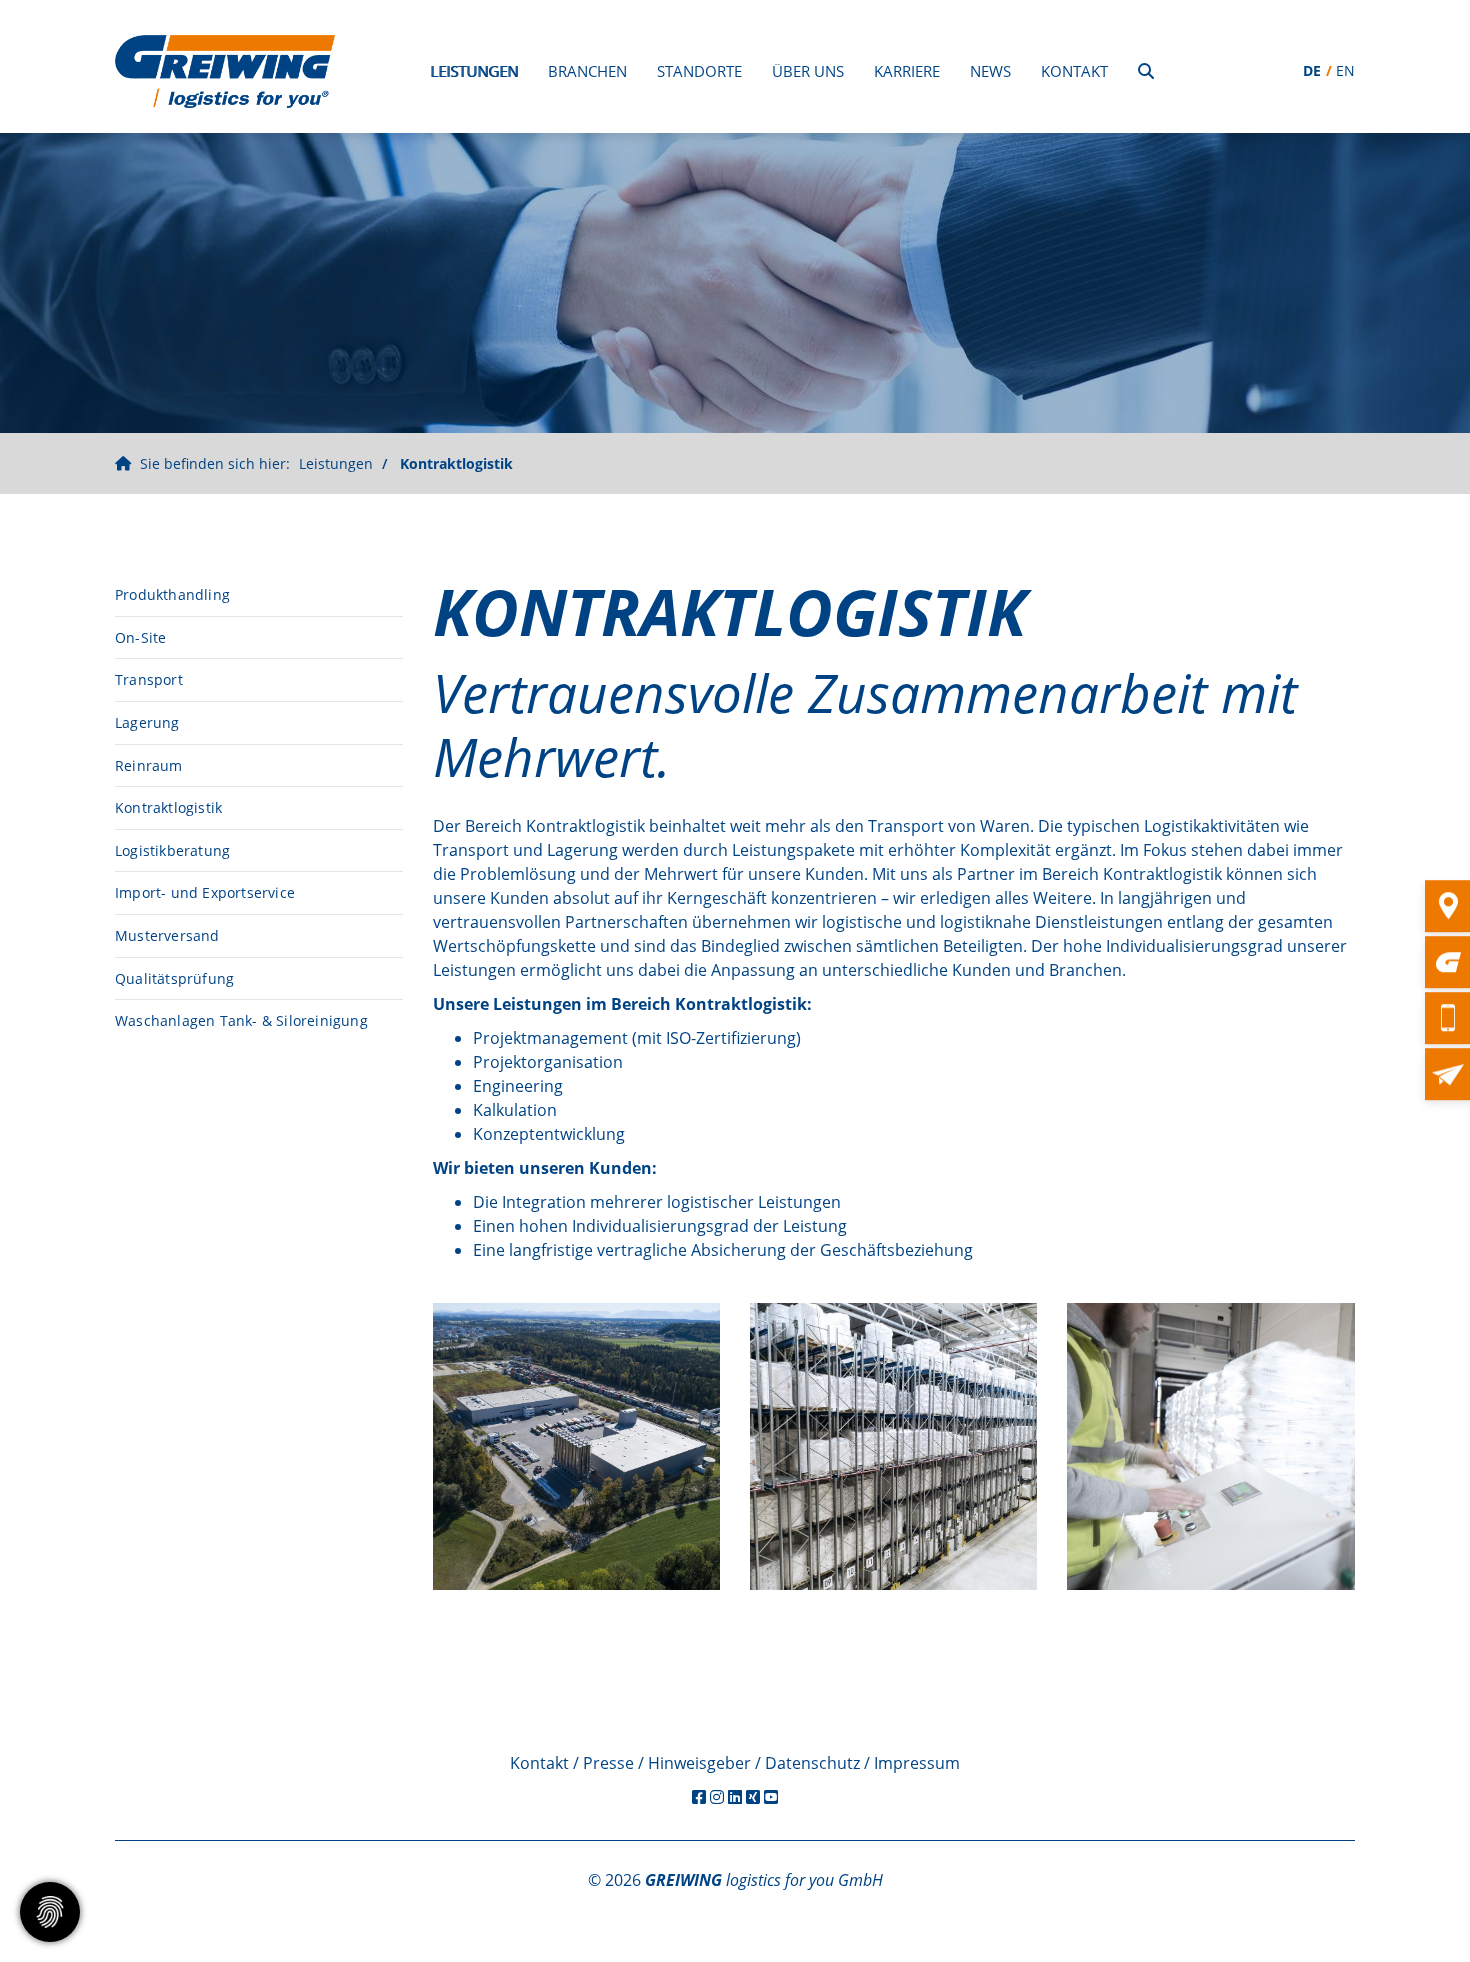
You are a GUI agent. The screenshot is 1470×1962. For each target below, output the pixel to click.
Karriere (907, 71)
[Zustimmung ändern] (50, 1912)
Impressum (917, 1763)
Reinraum (149, 765)
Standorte (699, 71)
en (1345, 70)
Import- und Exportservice (205, 892)
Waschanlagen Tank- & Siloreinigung (241, 1020)
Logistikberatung (172, 850)
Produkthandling (172, 594)
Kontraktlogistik (456, 463)
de (1312, 70)
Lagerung (147, 722)
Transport (149, 679)
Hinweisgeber (699, 1763)
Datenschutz (812, 1763)
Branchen (587, 71)
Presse (608, 1763)
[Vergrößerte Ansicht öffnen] (576, 1446)
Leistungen (474, 71)
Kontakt (1074, 71)
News (990, 71)
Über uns (808, 71)
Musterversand (167, 935)
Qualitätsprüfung (174, 978)
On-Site (140, 637)
